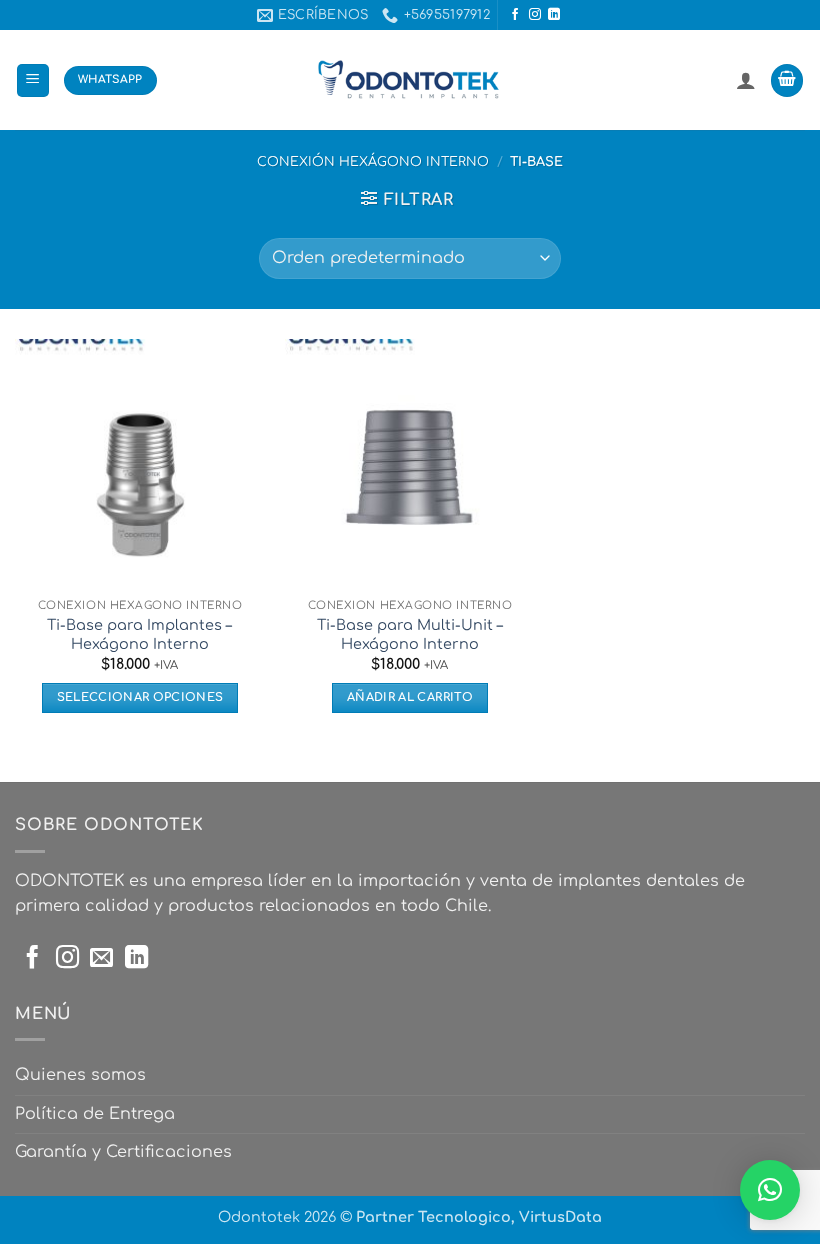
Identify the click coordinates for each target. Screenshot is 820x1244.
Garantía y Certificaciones (123, 1152)
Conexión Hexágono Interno (373, 162)
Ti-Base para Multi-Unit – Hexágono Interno (410, 634)
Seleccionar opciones (140, 697)
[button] (33, 80)
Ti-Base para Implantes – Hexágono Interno (139, 634)
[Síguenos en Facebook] (515, 15)
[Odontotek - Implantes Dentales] (410, 80)
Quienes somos (80, 1075)
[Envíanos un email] (101, 959)
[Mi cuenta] (746, 80)
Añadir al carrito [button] (410, 697)
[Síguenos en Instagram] (535, 15)
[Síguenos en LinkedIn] (554, 15)
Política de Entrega (95, 1114)
